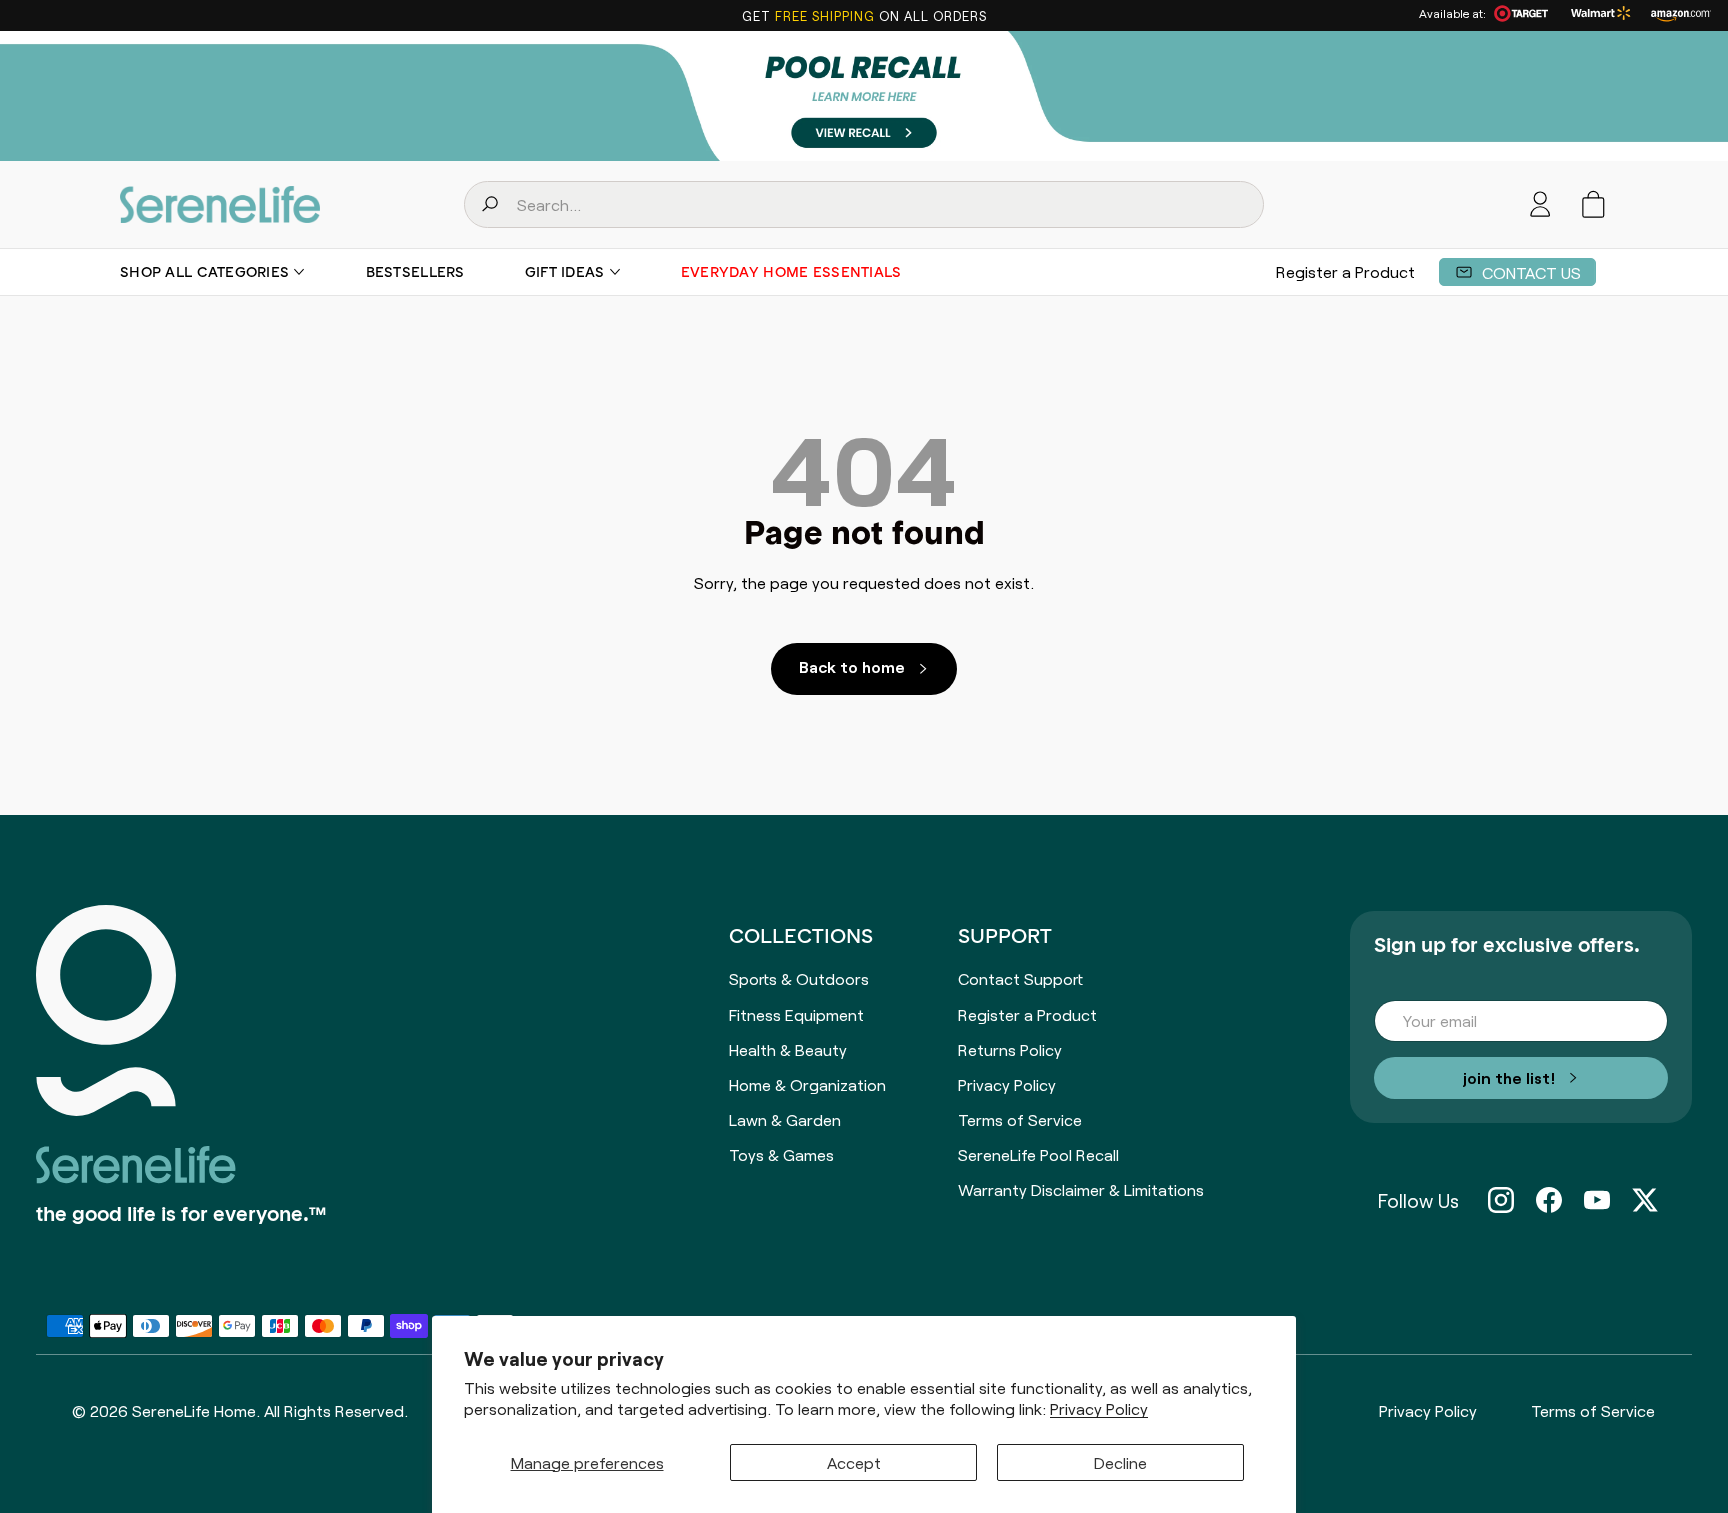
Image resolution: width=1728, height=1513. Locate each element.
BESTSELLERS (415, 272)
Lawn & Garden (785, 1119)
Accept (854, 1462)
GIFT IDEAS (565, 272)
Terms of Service (1020, 1119)
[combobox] (864, 204)
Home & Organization (807, 1084)
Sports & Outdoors (799, 978)
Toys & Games (781, 1154)
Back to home (852, 666)
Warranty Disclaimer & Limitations (1081, 1189)
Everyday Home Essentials (791, 272)
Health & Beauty (788, 1049)
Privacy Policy (1099, 1408)
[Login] (1540, 204)
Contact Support (1020, 978)
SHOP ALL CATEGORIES (204, 272)
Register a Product (1345, 271)
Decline (1120, 1462)
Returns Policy (1010, 1049)
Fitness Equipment (796, 1014)
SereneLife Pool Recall (1038, 1154)
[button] (1593, 204)
